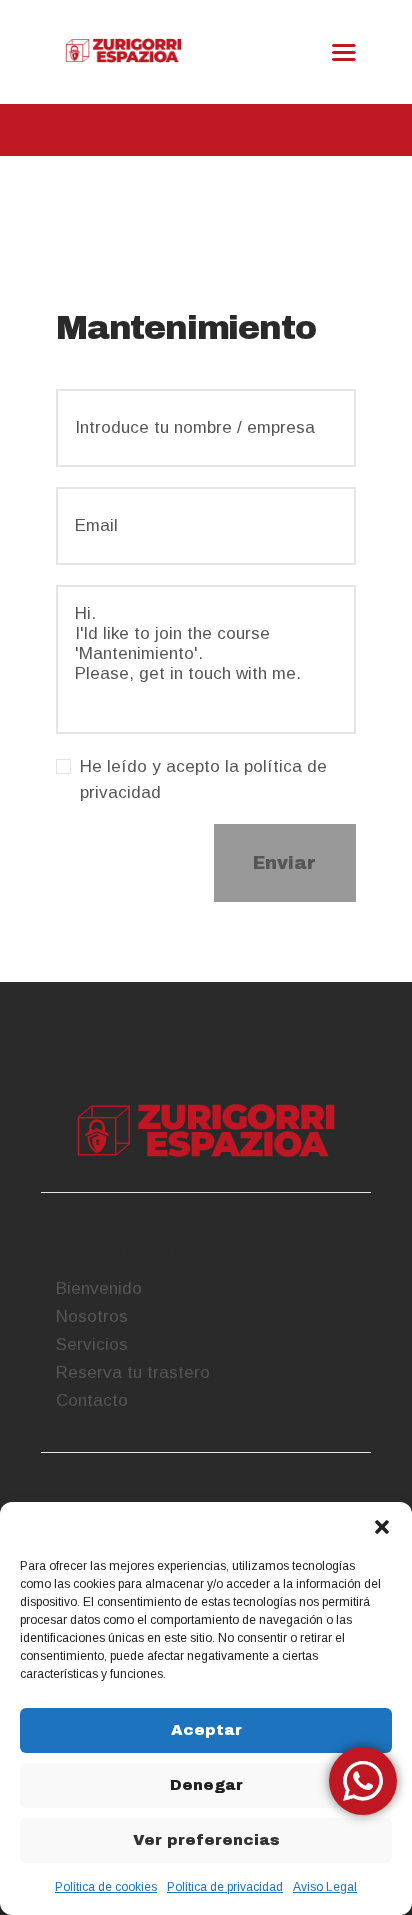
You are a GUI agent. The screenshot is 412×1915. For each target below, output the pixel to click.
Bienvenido (99, 1288)
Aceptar (206, 1730)
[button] (382, 1527)
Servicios (92, 1344)
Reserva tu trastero (133, 1372)
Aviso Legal (325, 1887)
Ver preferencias (206, 1840)
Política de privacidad (225, 1887)
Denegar (206, 1785)
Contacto (92, 1400)
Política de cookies (106, 1887)
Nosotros (92, 1316)
